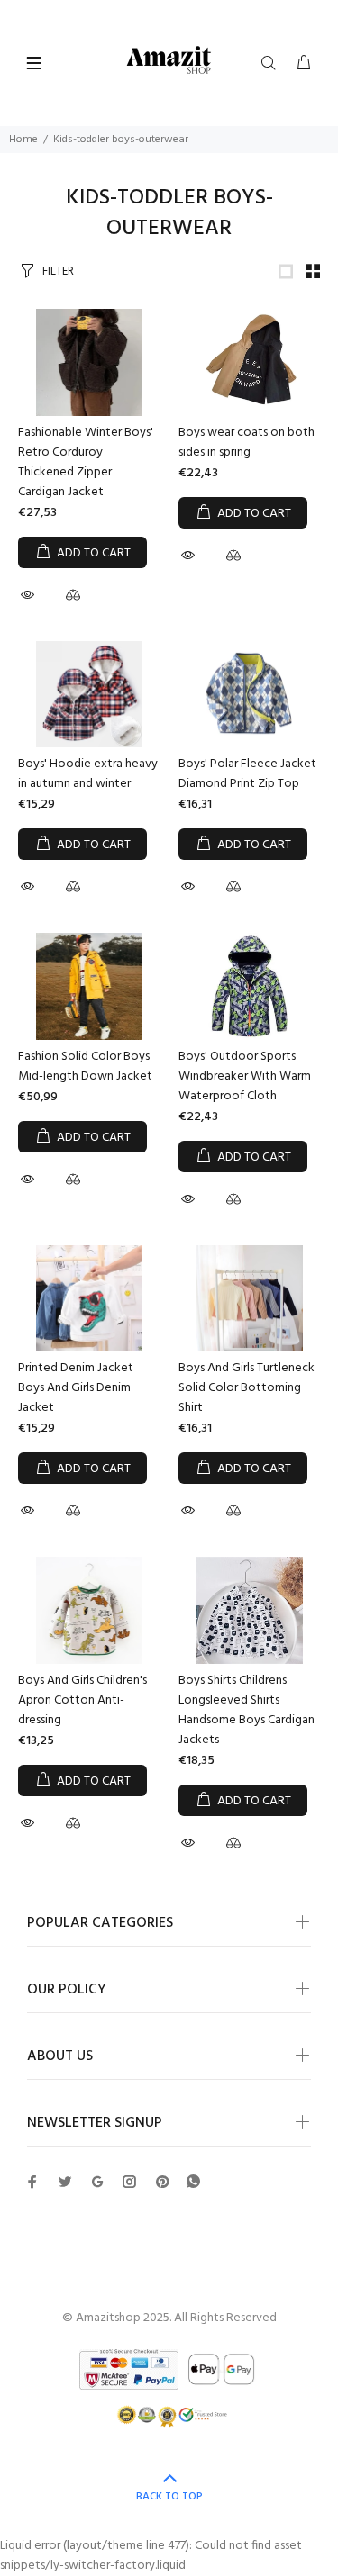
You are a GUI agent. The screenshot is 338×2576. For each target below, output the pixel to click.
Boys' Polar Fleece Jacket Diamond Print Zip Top (247, 774)
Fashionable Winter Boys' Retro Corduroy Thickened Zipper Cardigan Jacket (86, 462)
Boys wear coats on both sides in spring (247, 443)
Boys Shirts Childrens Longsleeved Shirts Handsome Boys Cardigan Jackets (247, 1710)
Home (23, 140)
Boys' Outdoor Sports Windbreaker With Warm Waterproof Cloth (245, 1076)
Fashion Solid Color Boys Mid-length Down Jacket (85, 1067)
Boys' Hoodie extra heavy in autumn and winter (88, 774)
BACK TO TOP (169, 2497)
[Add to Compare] (73, 598)
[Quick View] (30, 595)
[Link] (286, 271)
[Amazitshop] (169, 61)
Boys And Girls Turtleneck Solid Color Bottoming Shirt (247, 1388)
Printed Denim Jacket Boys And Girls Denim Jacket (76, 1388)
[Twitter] (32, 2182)
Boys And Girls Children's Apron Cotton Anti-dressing (82, 1700)
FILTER (58, 271)
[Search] (272, 64)
